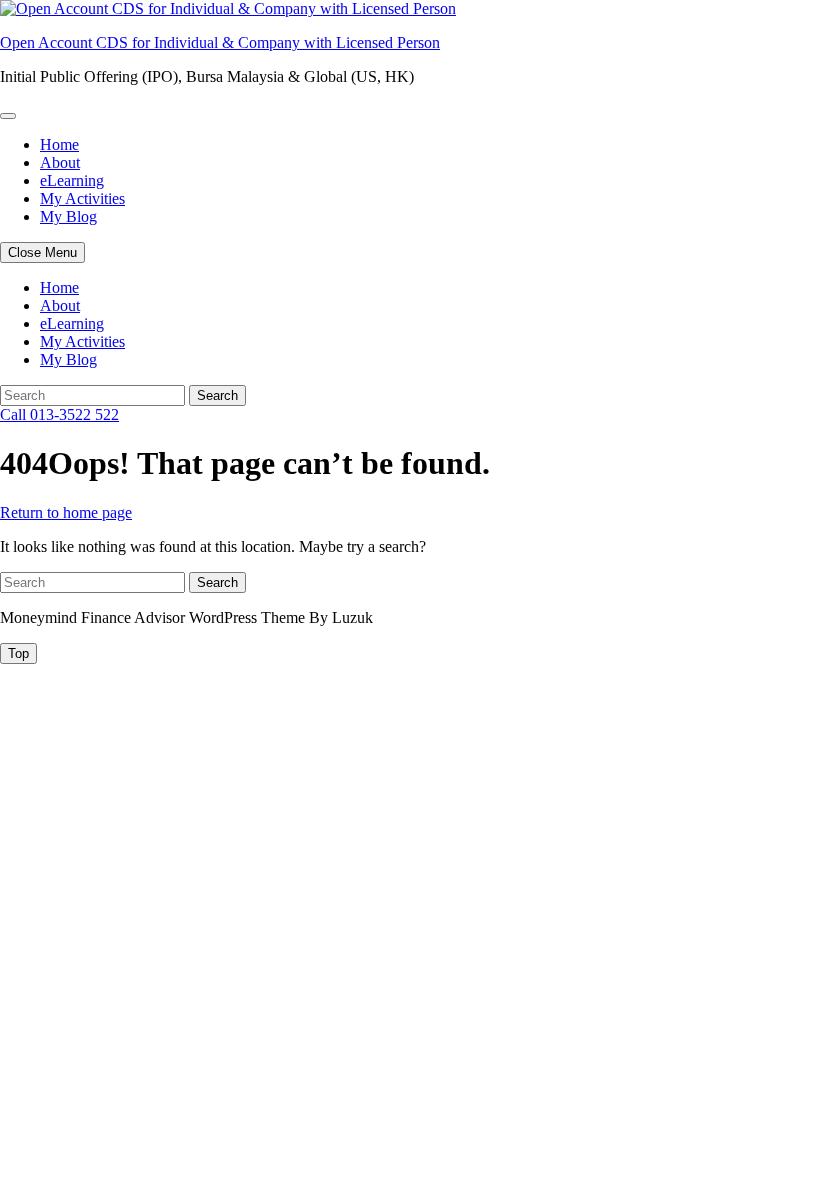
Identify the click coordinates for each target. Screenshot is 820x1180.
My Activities (82, 198)
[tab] (18, 653)
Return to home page (66, 512)
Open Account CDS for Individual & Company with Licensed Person (220, 42)
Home (59, 144)
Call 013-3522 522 (59, 414)
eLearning (72, 180)
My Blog (68, 216)
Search (217, 395)
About (60, 162)
